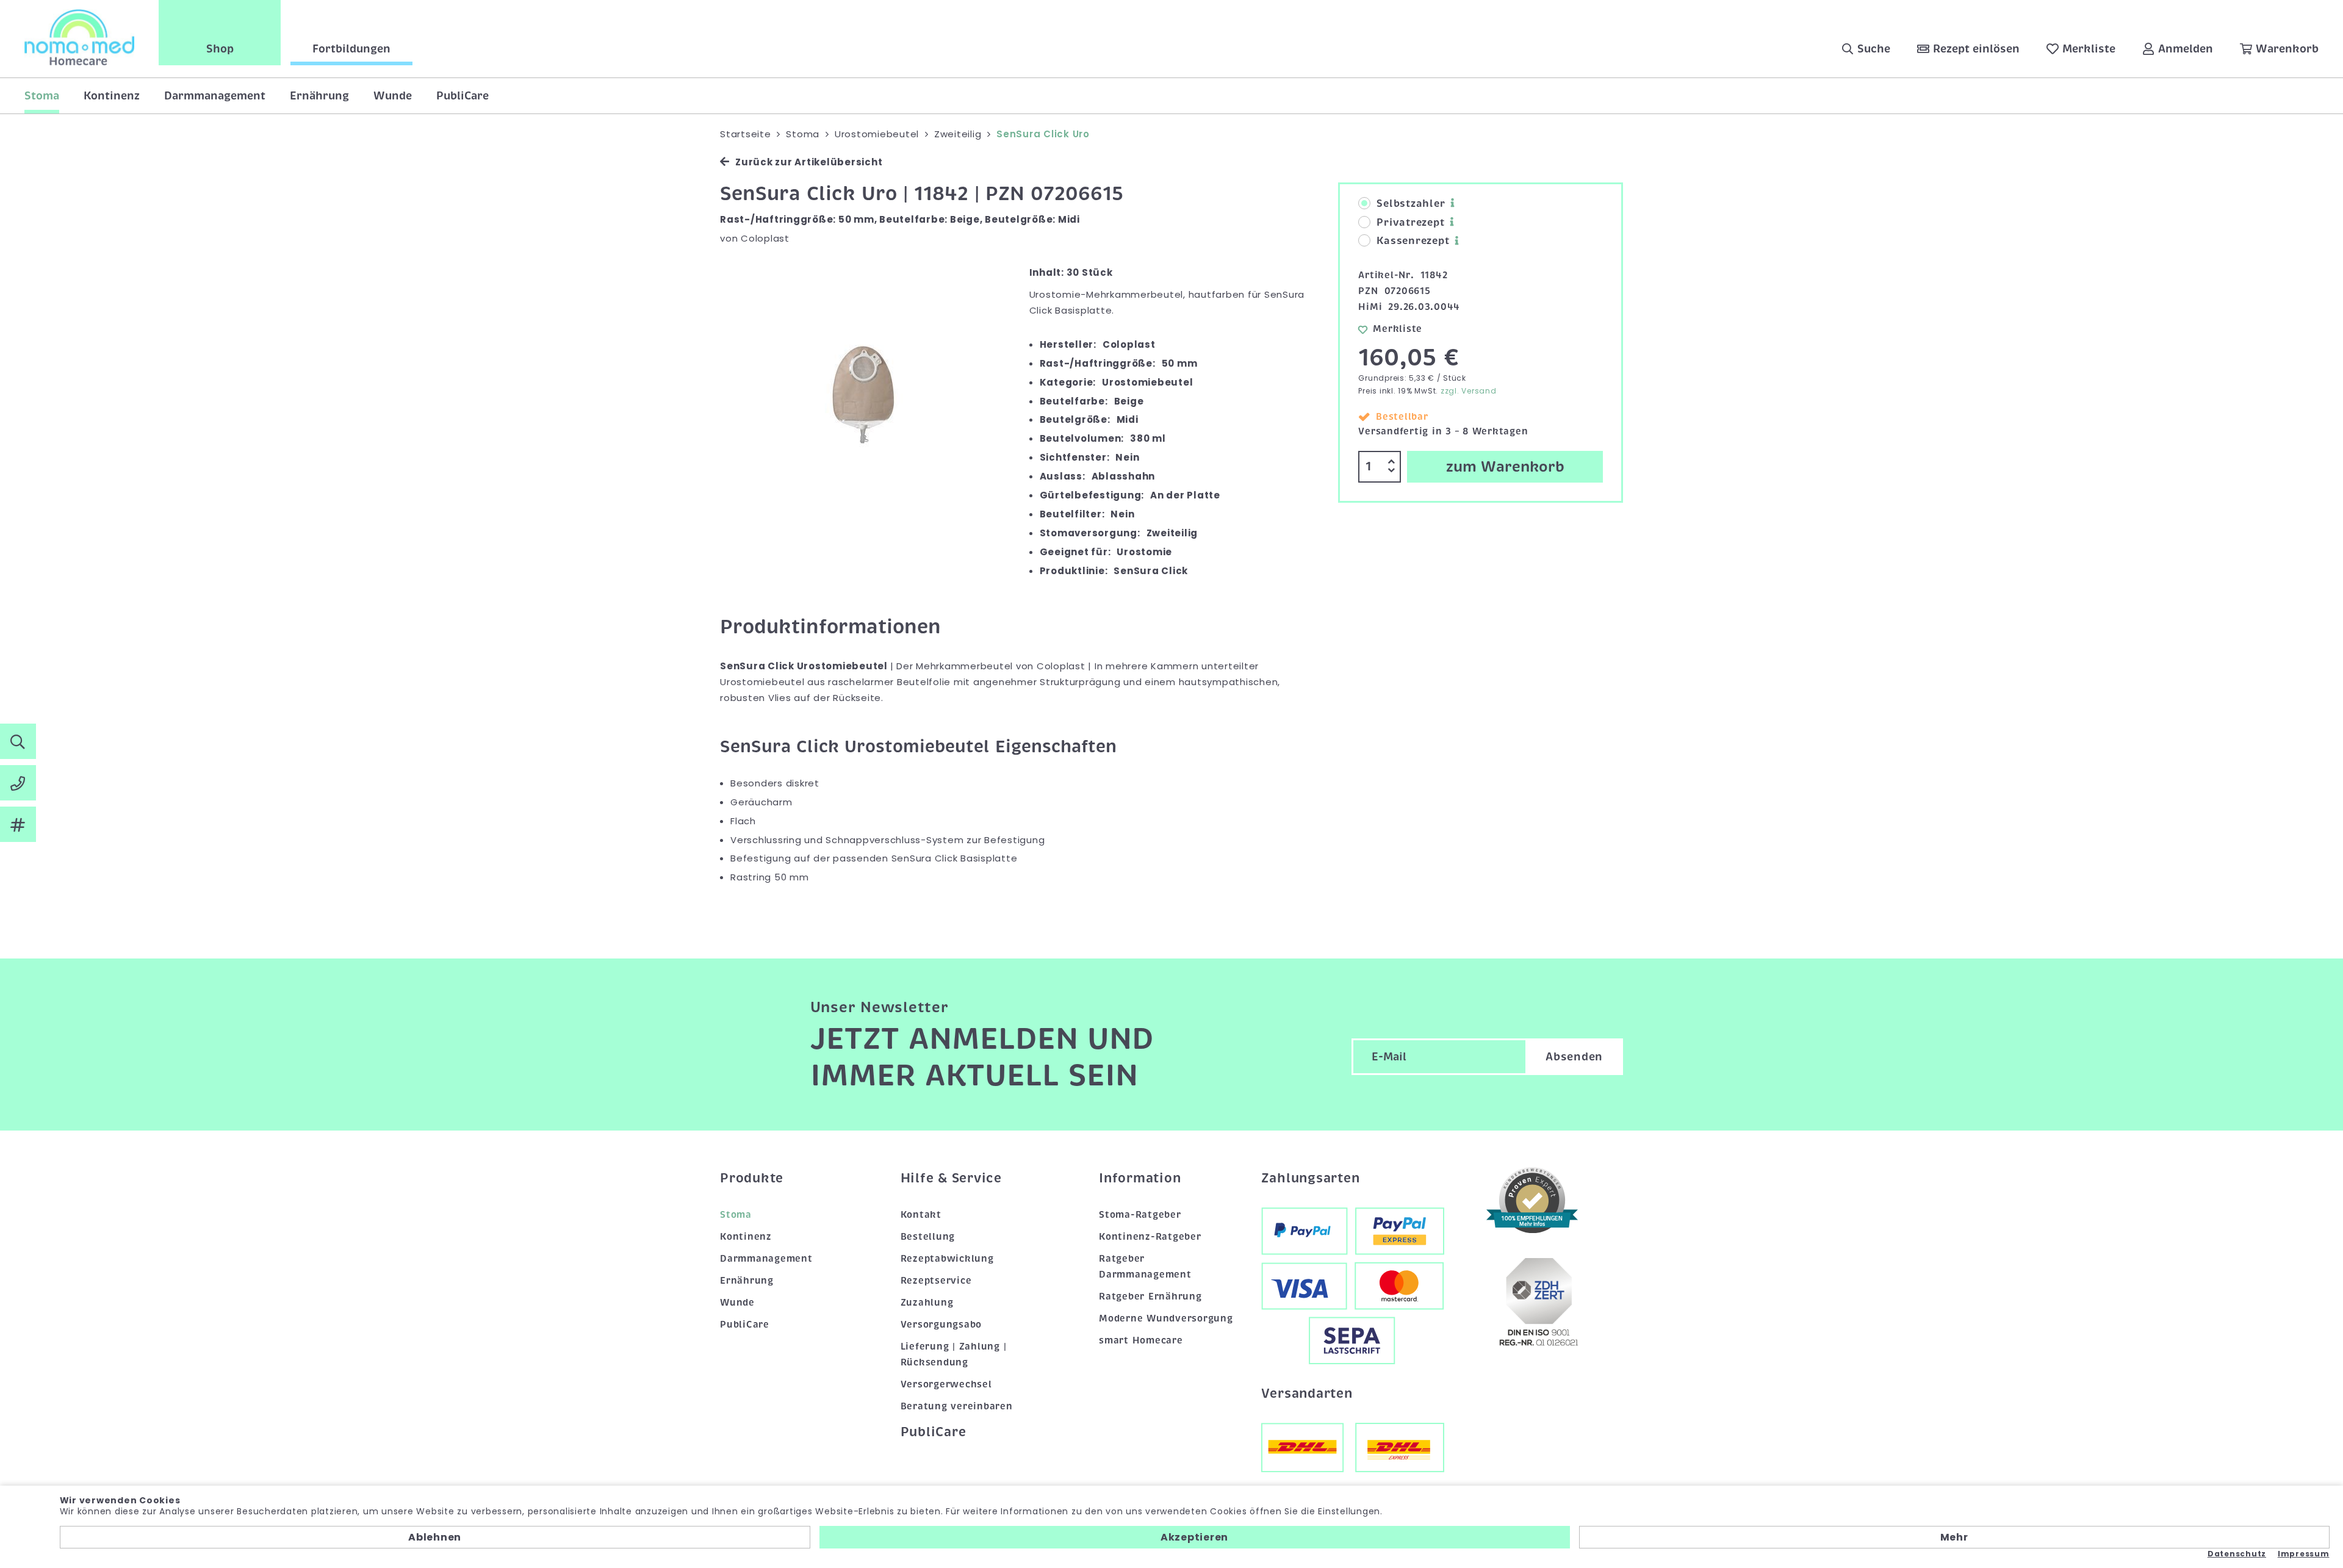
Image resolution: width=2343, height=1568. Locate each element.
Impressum (2304, 1554)
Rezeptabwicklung (947, 1259)
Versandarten (1307, 1394)
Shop (220, 49)
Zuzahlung (927, 1303)
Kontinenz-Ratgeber (1150, 1237)
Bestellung (928, 1237)
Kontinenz (112, 96)
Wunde (393, 96)
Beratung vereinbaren (957, 1406)
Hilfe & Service (951, 1178)
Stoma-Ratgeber (1140, 1215)
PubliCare (462, 96)
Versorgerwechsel (946, 1384)
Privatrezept (1410, 223)
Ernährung (319, 96)
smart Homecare (1141, 1340)
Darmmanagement (215, 96)
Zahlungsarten (1311, 1178)
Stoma (42, 96)
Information (1140, 1178)
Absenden (1574, 1057)
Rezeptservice (936, 1281)
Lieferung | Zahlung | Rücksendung (954, 1354)
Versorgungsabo (941, 1325)
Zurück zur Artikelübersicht (809, 162)
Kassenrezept (1413, 241)
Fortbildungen (351, 49)
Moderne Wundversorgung (1166, 1318)
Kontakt (921, 1215)
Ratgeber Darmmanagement (1145, 1267)
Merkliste (1398, 329)
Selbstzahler (1411, 204)
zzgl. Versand (1469, 391)
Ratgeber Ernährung (1150, 1296)
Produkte (752, 1178)
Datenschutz (2237, 1554)
